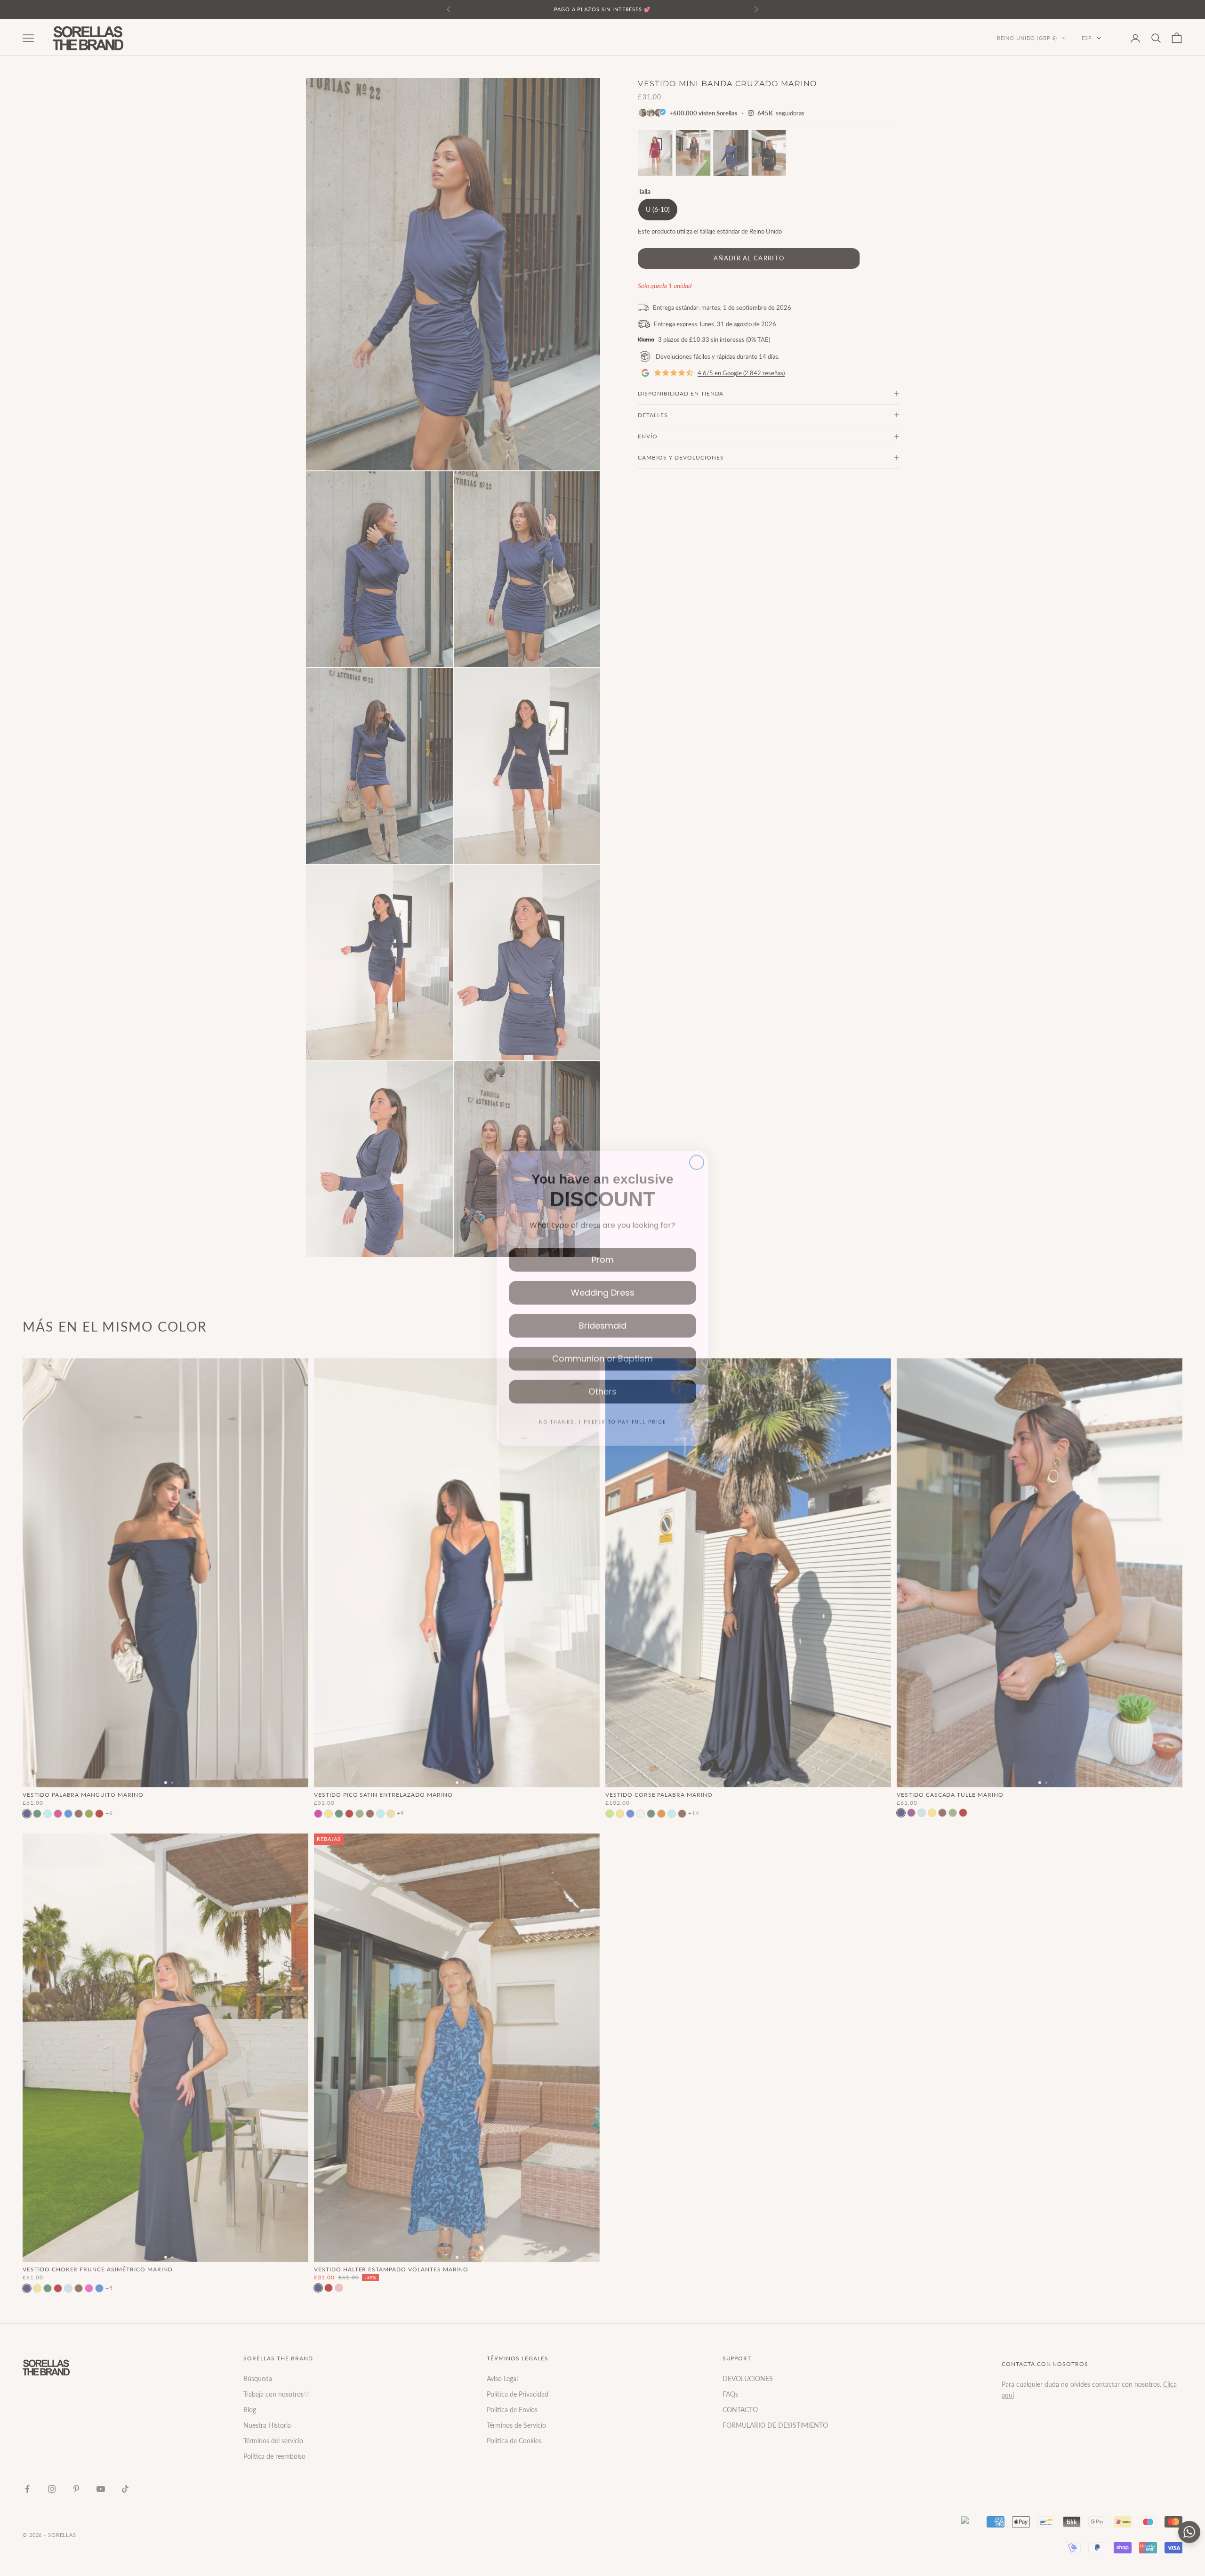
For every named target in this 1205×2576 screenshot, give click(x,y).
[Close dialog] (697, 1152)
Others (602, 1381)
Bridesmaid (603, 1315)
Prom (603, 1249)
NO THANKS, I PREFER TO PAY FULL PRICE (602, 1412)
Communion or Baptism (602, 1348)
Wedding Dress (603, 1282)
